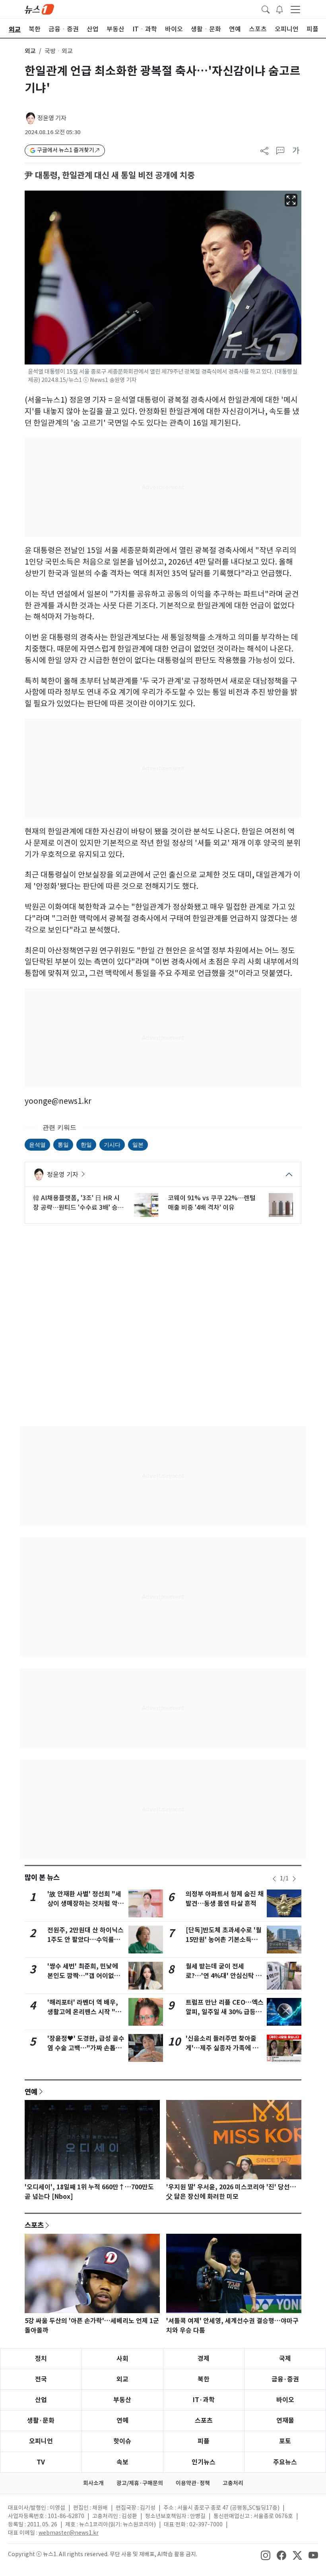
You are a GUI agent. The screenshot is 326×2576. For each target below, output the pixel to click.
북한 (204, 2379)
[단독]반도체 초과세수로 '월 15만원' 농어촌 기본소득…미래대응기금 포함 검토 (224, 1940)
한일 (86, 1144)
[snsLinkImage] (266, 2555)
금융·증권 (285, 2379)
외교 (30, 51)
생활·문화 (41, 2421)
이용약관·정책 (193, 2483)
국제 (285, 2359)
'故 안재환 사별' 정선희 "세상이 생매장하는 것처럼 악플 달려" (85, 1904)
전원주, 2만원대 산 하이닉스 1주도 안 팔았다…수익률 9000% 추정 (85, 1940)
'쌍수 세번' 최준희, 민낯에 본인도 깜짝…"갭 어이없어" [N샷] (85, 1976)
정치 (41, 2359)
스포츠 (34, 2225)
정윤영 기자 (52, 118)
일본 (138, 1144)
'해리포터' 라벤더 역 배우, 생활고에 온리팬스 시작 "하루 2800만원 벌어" (84, 2012)
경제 (204, 2359)
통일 (63, 1144)
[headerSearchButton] (266, 9)
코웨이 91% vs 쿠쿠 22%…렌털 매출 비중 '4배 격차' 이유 (212, 1203)
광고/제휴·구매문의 (140, 2483)
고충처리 (233, 2483)
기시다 (112, 1144)
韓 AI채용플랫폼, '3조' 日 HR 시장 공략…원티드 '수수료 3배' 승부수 (78, 1203)
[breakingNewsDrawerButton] (279, 9)
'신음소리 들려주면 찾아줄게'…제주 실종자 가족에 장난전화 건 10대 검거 (222, 2048)
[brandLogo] (39, 9)
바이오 (285, 2400)
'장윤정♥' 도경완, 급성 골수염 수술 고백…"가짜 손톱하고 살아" (86, 2048)
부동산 (122, 2400)
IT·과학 (204, 2400)
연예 (31, 2092)
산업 (41, 2400)
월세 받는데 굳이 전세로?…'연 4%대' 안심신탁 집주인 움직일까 (224, 1976)
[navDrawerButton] (295, 9)
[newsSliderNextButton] (294, 1879)
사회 (122, 2359)
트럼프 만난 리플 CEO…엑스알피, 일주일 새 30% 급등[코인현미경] (225, 2012)
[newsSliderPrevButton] (274, 1879)
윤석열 (37, 1144)
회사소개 (93, 2483)
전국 (41, 2379)
